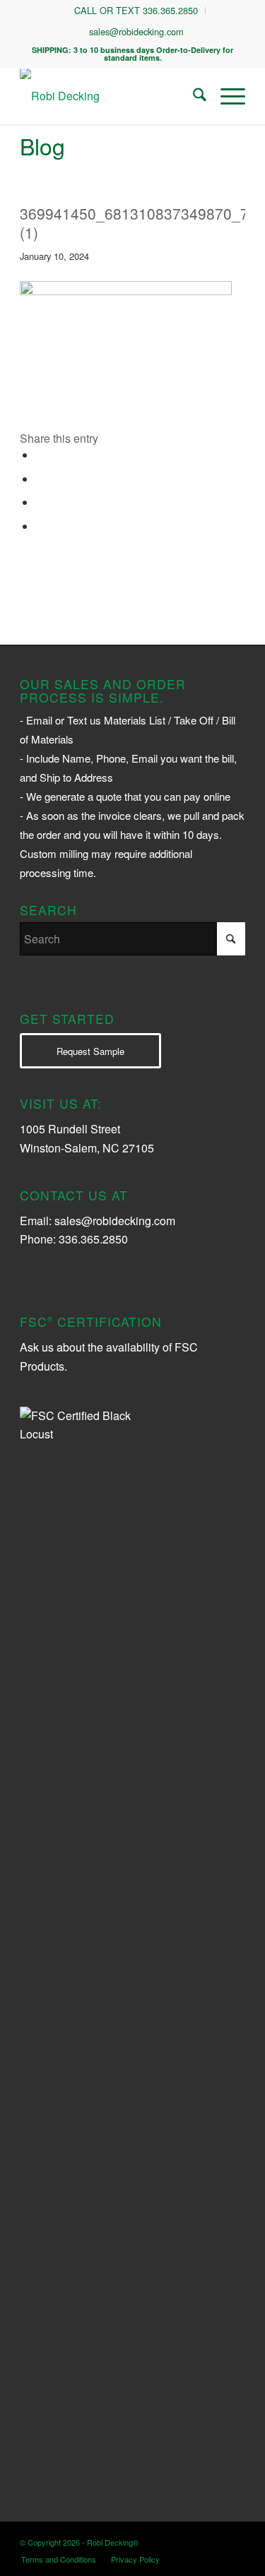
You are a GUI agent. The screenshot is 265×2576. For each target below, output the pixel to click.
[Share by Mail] (40, 526)
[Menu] (226, 96)
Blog (42, 145)
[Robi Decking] (110, 96)
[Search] (193, 96)
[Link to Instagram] (171, 2540)
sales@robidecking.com (136, 31)
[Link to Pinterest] (235, 2540)
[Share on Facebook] (40, 455)
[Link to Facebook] (213, 2540)
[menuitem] (136, 11)
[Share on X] (40, 479)
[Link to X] (192, 2540)
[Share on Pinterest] (40, 502)
